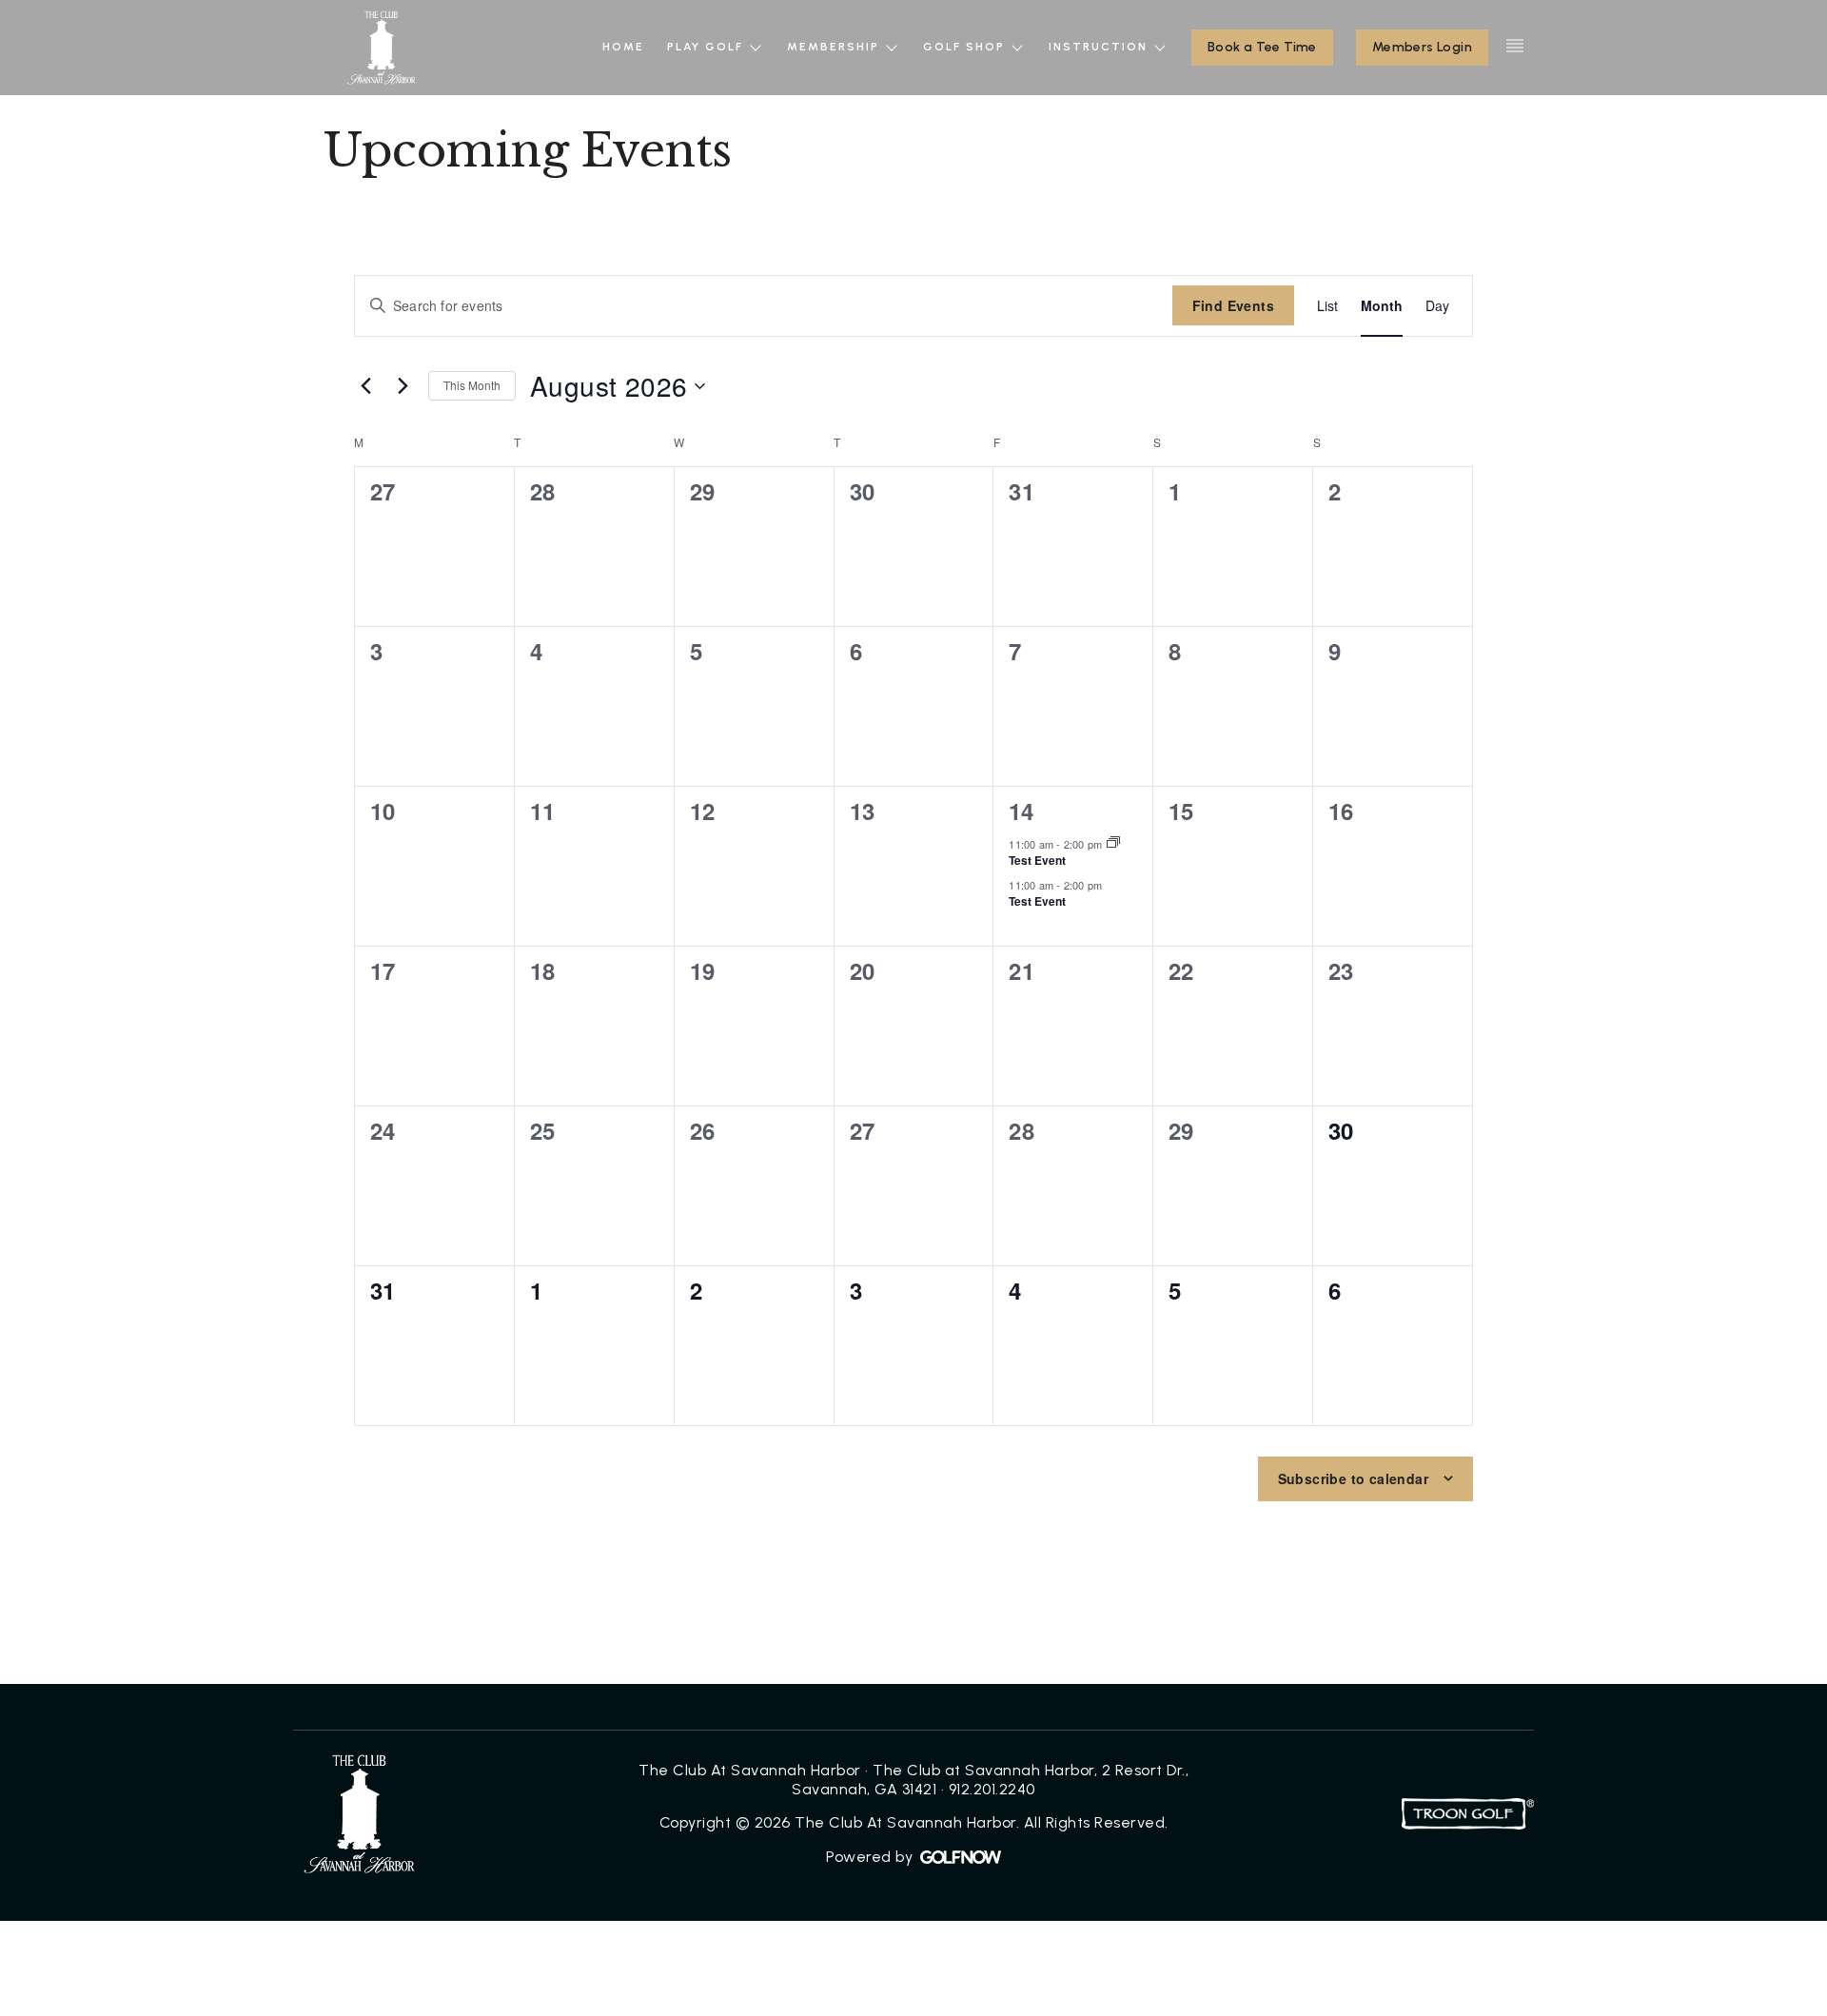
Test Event (1037, 860)
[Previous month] (365, 386)
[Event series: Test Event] (1113, 843)
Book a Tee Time (1262, 47)
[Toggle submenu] (756, 47)
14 (1021, 811)
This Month (472, 385)
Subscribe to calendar (1353, 1478)
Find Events (1233, 305)
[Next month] (403, 386)
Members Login (1422, 47)
